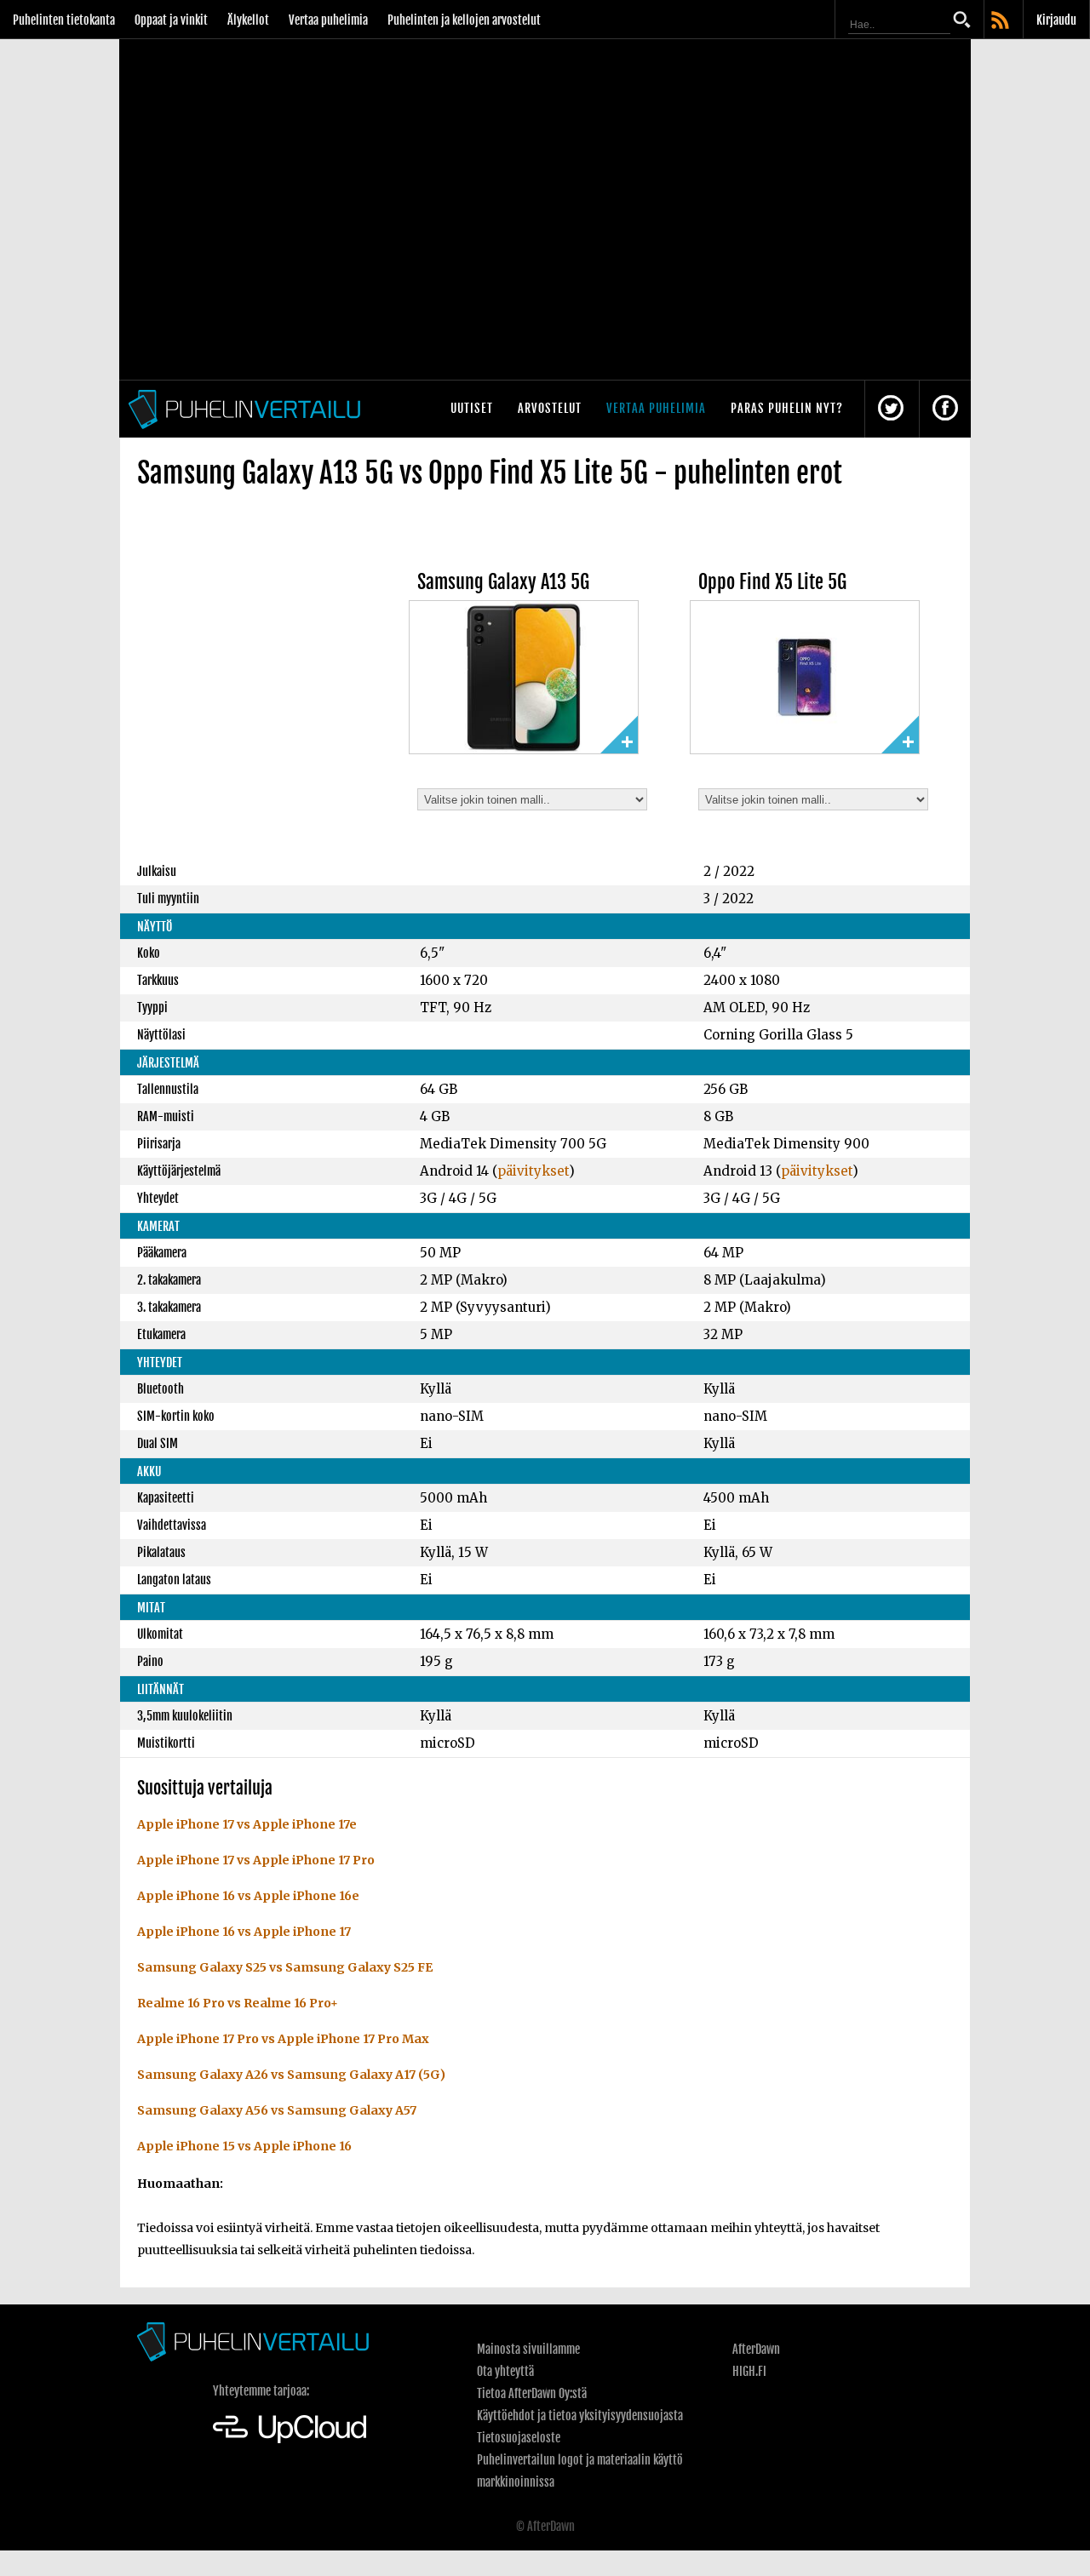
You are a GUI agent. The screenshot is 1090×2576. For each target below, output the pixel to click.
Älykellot (248, 20)
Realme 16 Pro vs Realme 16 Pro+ (238, 2003)
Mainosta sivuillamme (528, 2349)
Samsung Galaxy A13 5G (503, 582)
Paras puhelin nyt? (787, 408)
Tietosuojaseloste (519, 2438)
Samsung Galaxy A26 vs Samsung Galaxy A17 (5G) (291, 2075)
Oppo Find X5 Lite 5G (772, 582)
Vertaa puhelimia (328, 20)
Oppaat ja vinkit (171, 20)
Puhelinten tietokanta (64, 20)
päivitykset (533, 1171)
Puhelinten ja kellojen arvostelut (464, 20)
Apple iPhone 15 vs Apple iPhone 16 (244, 2146)
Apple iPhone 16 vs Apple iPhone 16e (248, 1896)
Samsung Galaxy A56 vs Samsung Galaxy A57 (277, 2110)
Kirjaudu (1056, 20)
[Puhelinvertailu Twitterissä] (891, 409)
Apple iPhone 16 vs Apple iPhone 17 (244, 1932)
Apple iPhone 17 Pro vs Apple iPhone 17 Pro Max (283, 2039)
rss (1001, 21)
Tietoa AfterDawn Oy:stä (532, 2393)
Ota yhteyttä (505, 2371)
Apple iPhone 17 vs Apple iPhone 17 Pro (256, 1860)
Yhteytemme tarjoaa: (261, 2391)
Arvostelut (550, 408)
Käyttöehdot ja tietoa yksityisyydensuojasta (580, 2416)
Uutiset (472, 408)
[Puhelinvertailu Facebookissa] (945, 409)
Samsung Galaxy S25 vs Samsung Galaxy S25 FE (285, 1967)
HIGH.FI (749, 2371)
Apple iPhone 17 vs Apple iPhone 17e (247, 1824)
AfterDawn (756, 2349)
